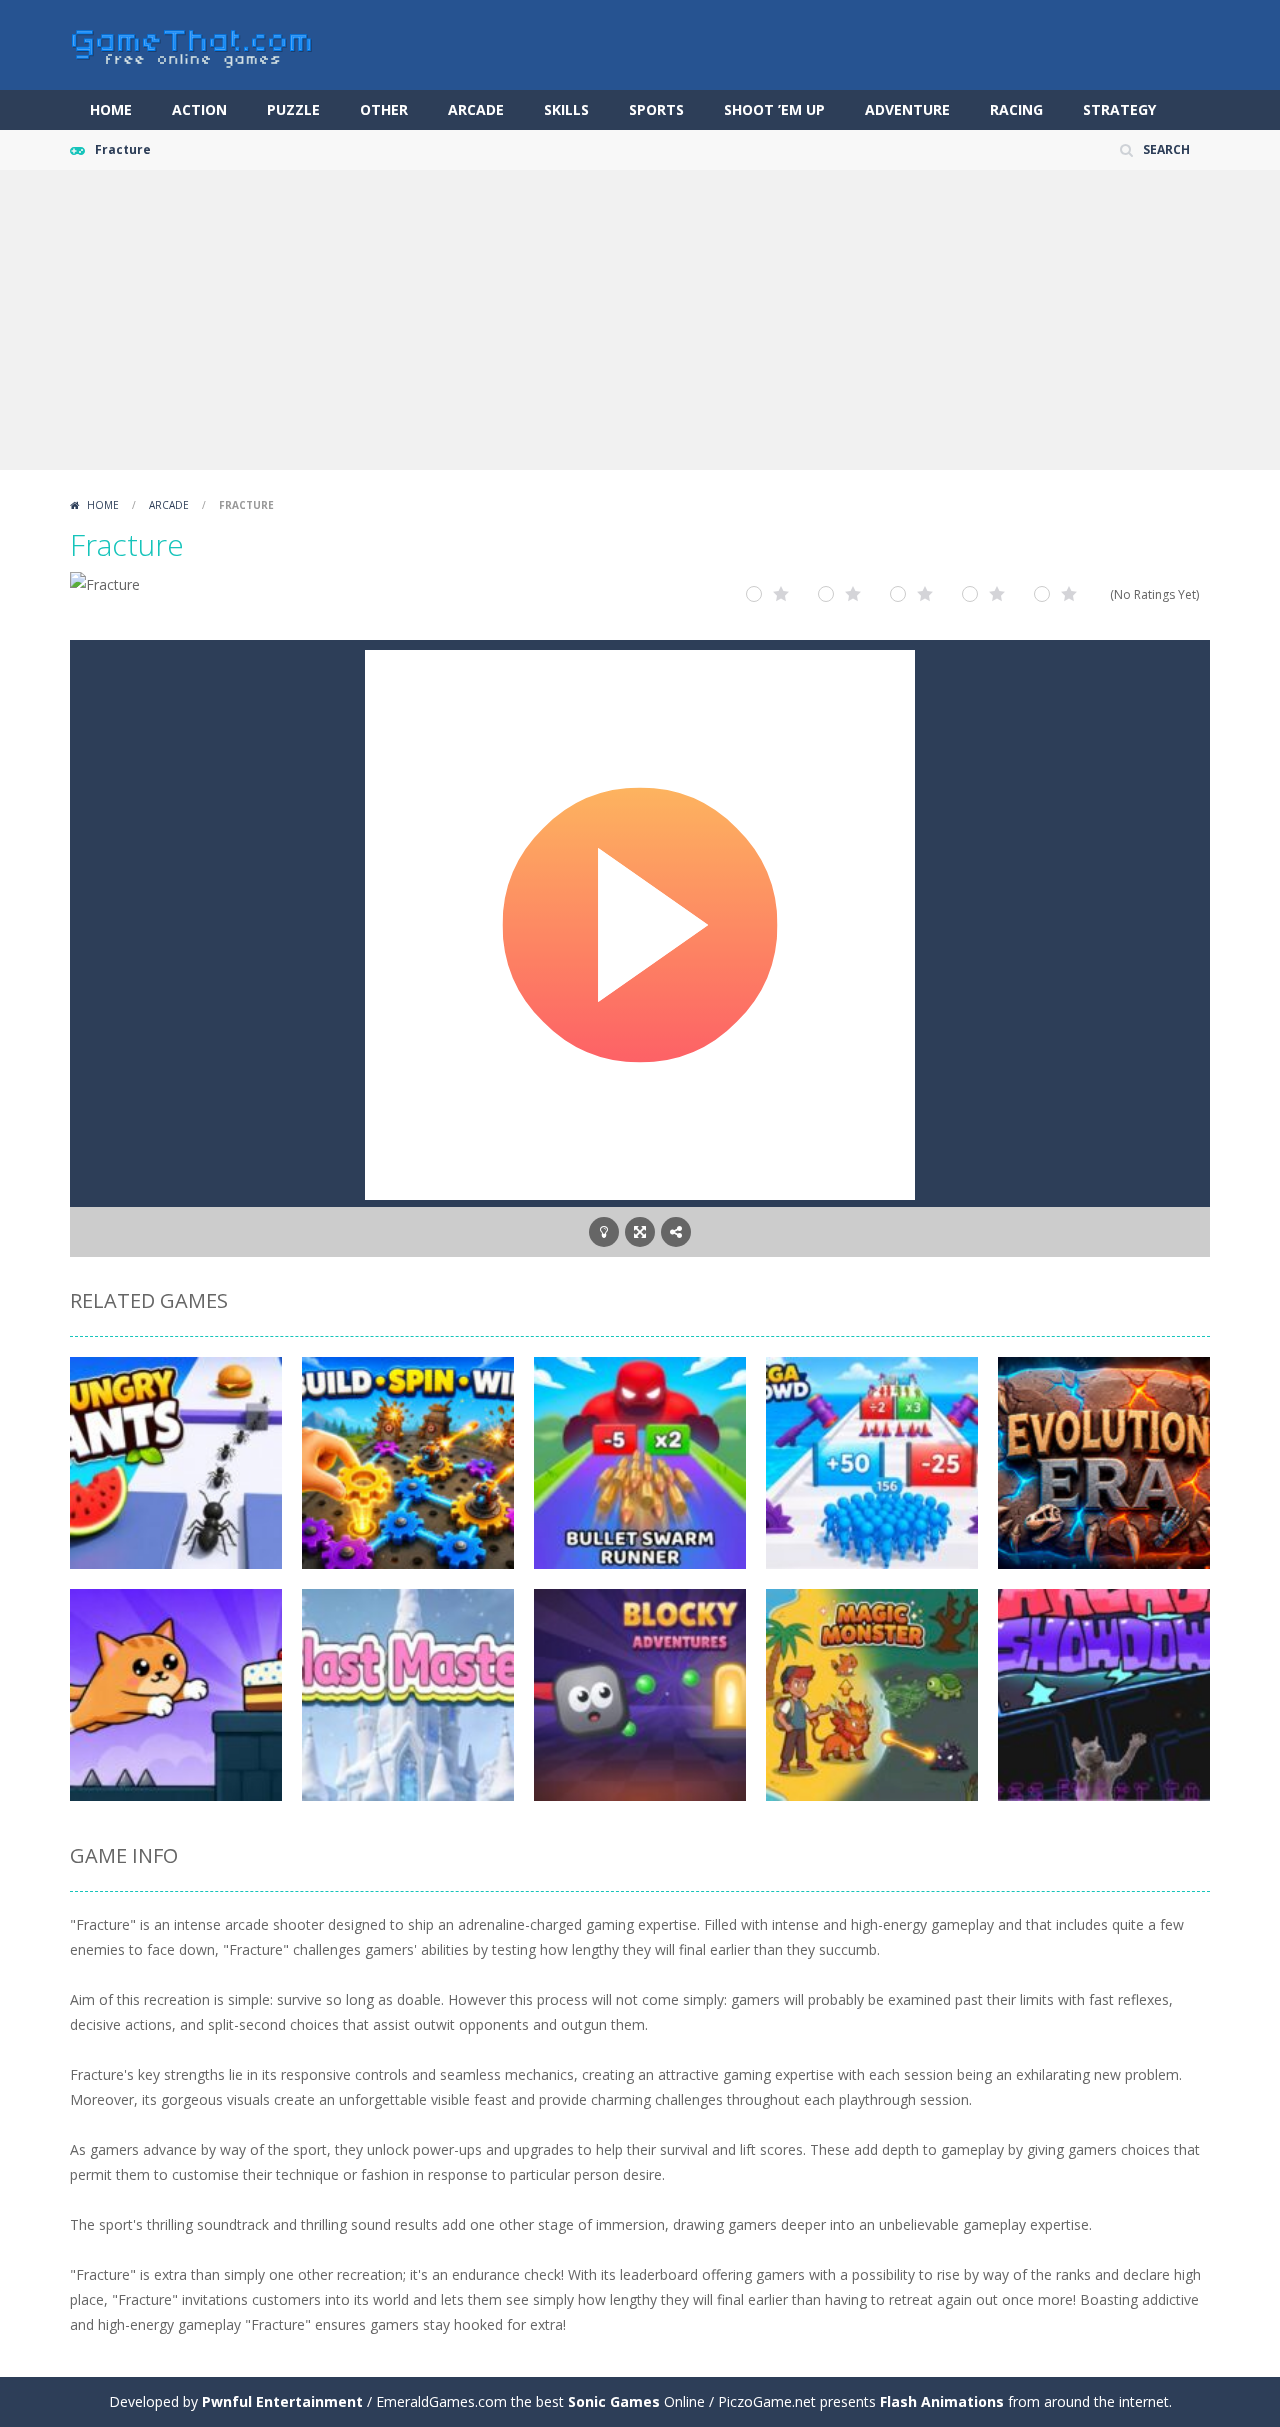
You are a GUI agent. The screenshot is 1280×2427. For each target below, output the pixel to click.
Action (199, 109)
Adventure (907, 109)
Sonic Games (614, 2401)
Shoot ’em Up (774, 109)
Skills (566, 109)
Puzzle (293, 109)
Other (384, 109)
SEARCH (1166, 149)
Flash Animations (942, 2401)
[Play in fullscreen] (640, 1232)
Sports (656, 109)
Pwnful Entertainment (282, 2401)
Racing (1016, 109)
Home (111, 109)
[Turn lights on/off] (604, 1232)
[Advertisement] (640, 320)
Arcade (476, 109)
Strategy (1119, 109)
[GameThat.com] (192, 43)
